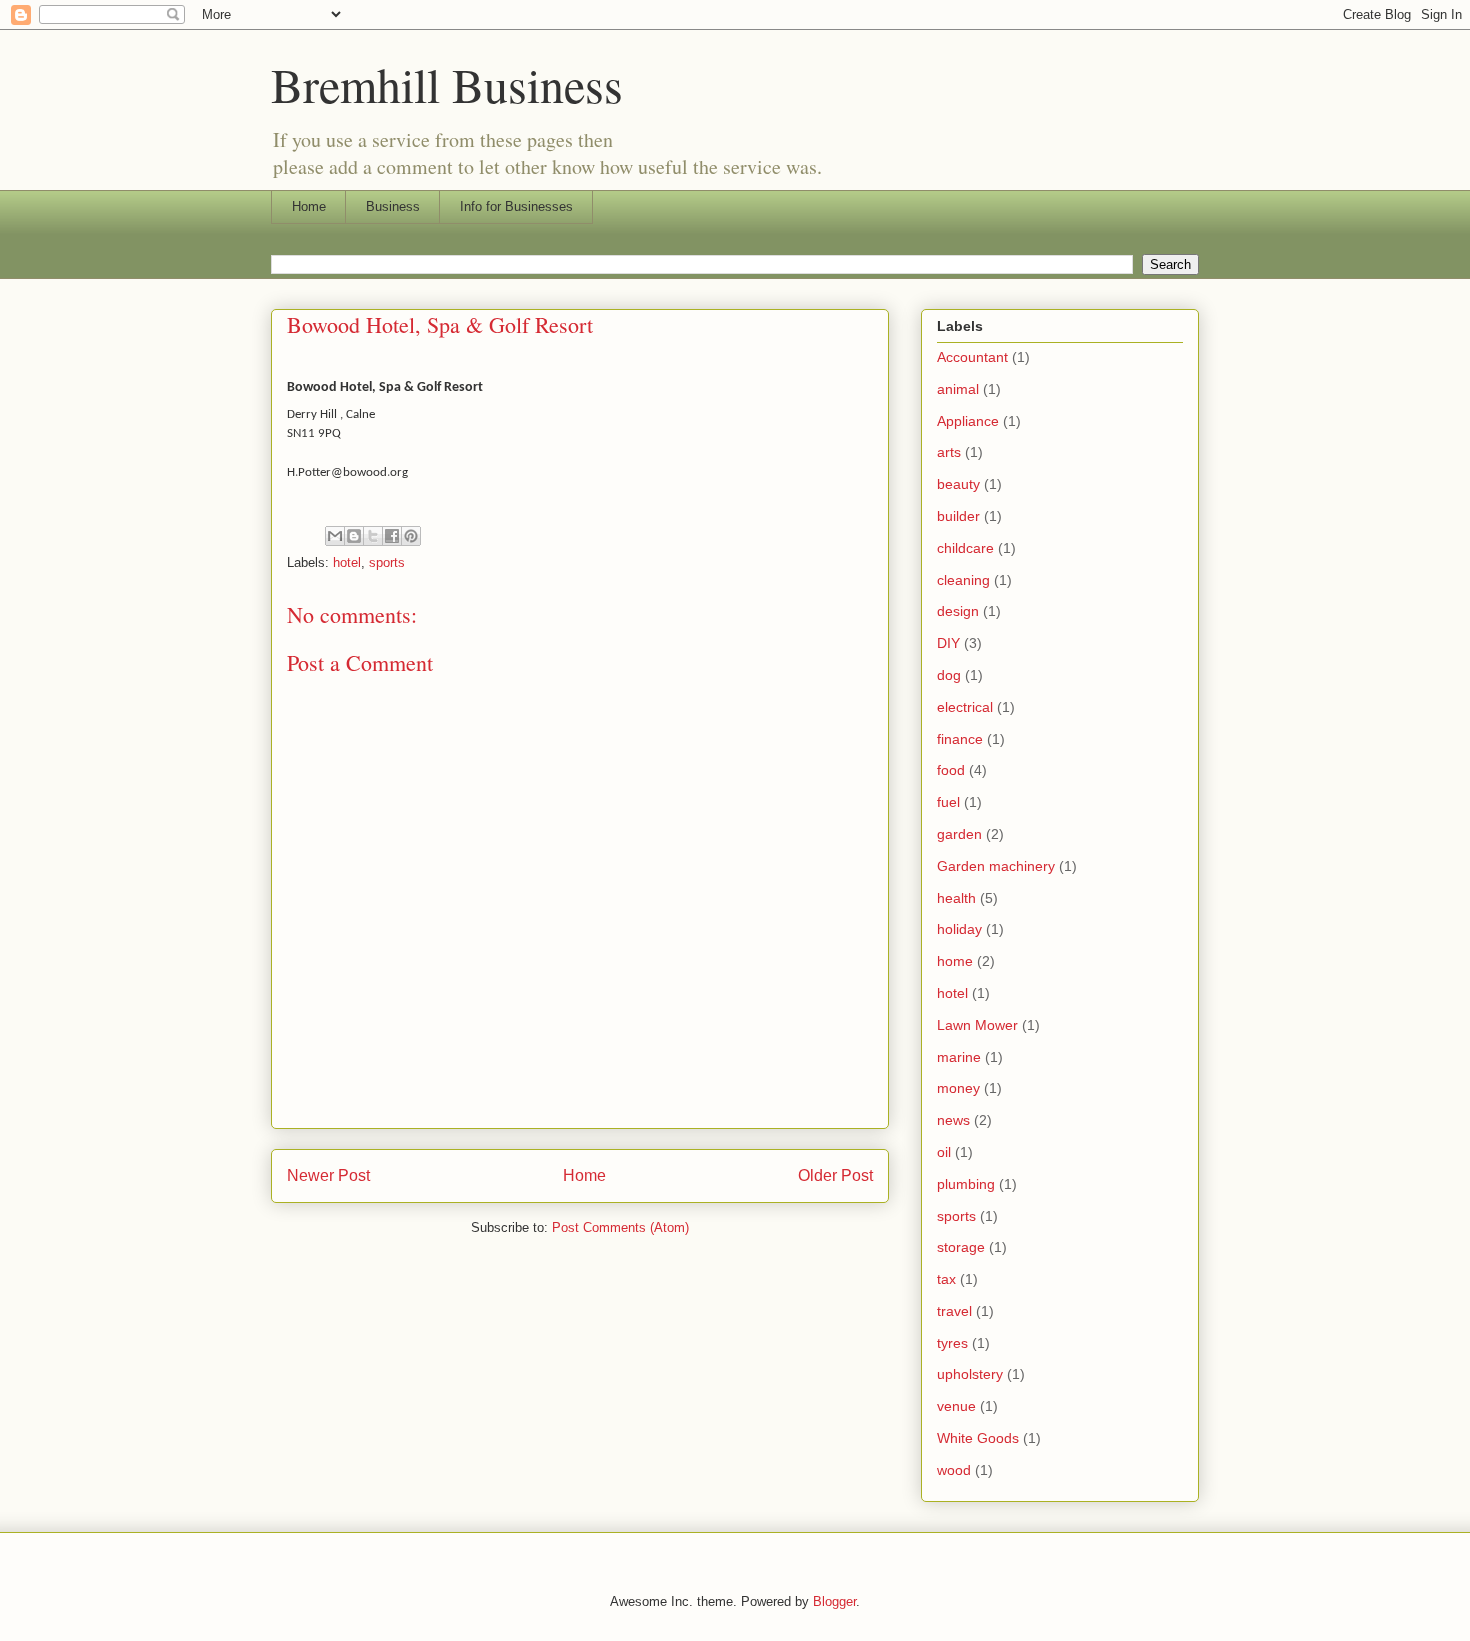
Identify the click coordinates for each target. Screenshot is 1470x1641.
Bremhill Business (447, 84)
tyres (952, 1343)
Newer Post (328, 1175)
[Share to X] (373, 536)
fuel (948, 802)
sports (387, 562)
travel (954, 1311)
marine (959, 1057)
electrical (965, 707)
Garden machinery (996, 866)
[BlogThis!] (354, 536)
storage (961, 1247)
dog (949, 675)
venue (956, 1406)
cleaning (963, 580)
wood (954, 1470)
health (956, 898)
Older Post (835, 1175)
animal (958, 389)
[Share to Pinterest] (411, 536)
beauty (958, 484)
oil (944, 1152)
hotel (347, 562)
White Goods (978, 1438)
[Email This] (335, 536)
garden (959, 834)
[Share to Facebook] (392, 536)
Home (309, 206)
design (958, 611)
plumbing (966, 1184)
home (955, 961)
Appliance (968, 421)
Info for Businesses (516, 206)
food (951, 770)
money (958, 1088)
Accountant (972, 357)
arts (949, 452)
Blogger (834, 1601)
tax (946, 1279)
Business (393, 206)
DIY (948, 643)
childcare (965, 548)
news (953, 1120)
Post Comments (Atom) (620, 1227)
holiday (959, 929)
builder (958, 516)
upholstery (970, 1374)
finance (960, 739)
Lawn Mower (977, 1025)
